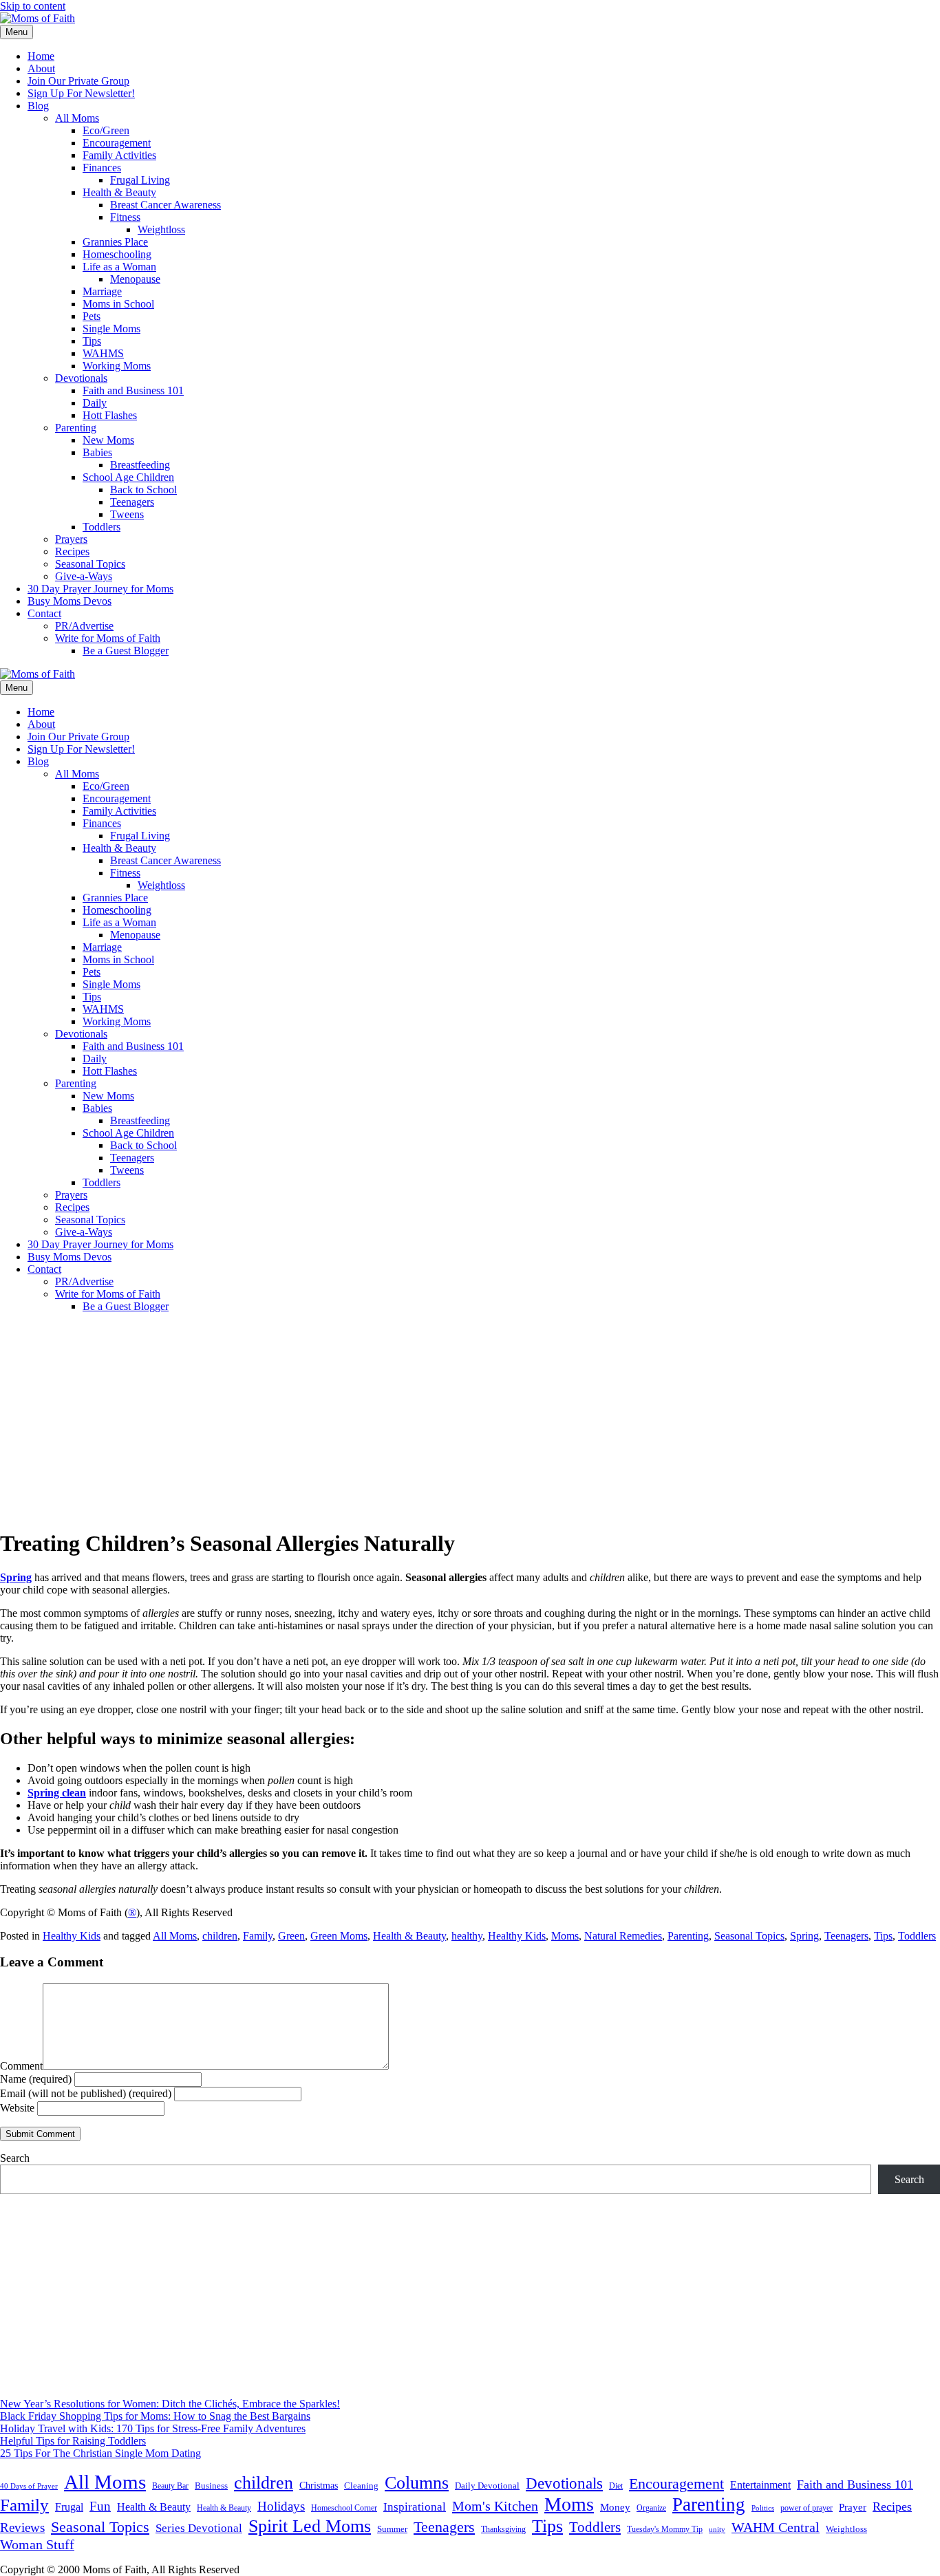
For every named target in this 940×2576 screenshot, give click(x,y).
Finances (102, 168)
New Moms (108, 440)
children (220, 1936)
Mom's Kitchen (495, 2506)
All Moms (77, 118)
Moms (565, 1936)
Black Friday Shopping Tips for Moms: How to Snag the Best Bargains (155, 2416)
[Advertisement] (470, 1420)
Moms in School (118, 304)
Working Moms (117, 366)
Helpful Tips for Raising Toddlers (73, 2441)
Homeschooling (117, 254)
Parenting (76, 428)
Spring (16, 1577)
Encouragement (117, 143)
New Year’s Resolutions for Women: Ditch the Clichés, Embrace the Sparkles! (170, 2404)
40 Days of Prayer (29, 2486)
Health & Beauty (119, 192)
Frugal (69, 2507)
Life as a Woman (119, 267)
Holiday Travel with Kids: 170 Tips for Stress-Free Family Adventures (153, 2428)
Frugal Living (140, 180)
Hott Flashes (110, 415)
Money (615, 2507)
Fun (100, 2506)
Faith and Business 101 (133, 390)
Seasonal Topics (90, 564)
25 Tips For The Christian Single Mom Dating (100, 2453)
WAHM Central (776, 2527)
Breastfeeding (140, 465)
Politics (763, 2508)
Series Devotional (199, 2528)
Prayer (853, 2507)
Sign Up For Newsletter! (81, 93)
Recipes (72, 551)
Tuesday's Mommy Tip (665, 2529)
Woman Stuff (37, 2544)
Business (211, 2486)
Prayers (71, 539)
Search (15, 2158)
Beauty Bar (170, 2486)
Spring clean (57, 1793)
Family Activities (119, 155)
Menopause (135, 279)
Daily (95, 403)
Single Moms (111, 329)
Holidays (281, 2506)
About (41, 68)
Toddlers (102, 527)
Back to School (143, 490)
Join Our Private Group (78, 81)
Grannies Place (115, 242)
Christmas (319, 2485)
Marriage (102, 291)
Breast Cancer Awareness (165, 205)
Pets (92, 316)
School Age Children (128, 477)
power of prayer (807, 2508)
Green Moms (339, 1936)
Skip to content (33, 6)
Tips (92, 341)
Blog (38, 106)
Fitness (125, 217)
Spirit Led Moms (310, 2526)
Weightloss (161, 229)
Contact (44, 613)
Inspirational (415, 2507)
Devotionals (81, 378)
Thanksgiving (503, 2529)
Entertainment (760, 2485)
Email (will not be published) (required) (86, 2093)
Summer (392, 2529)
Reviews (22, 2527)
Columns (417, 2483)
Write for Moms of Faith (108, 638)
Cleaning (361, 2486)
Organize (651, 2508)
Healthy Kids (72, 1936)
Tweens (127, 514)
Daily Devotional (487, 2486)
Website (17, 2108)
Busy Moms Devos (70, 601)
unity (717, 2529)
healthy (467, 1936)
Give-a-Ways (84, 576)
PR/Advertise (84, 626)
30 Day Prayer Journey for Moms (100, 589)
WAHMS (103, 353)
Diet (616, 2486)
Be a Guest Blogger (126, 651)
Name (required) (36, 2079)
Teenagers (132, 502)
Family (258, 1936)
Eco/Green (106, 130)
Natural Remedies (623, 1936)
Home (41, 56)
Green (291, 1936)
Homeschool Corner (344, 2508)
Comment (21, 2066)
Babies (97, 452)
